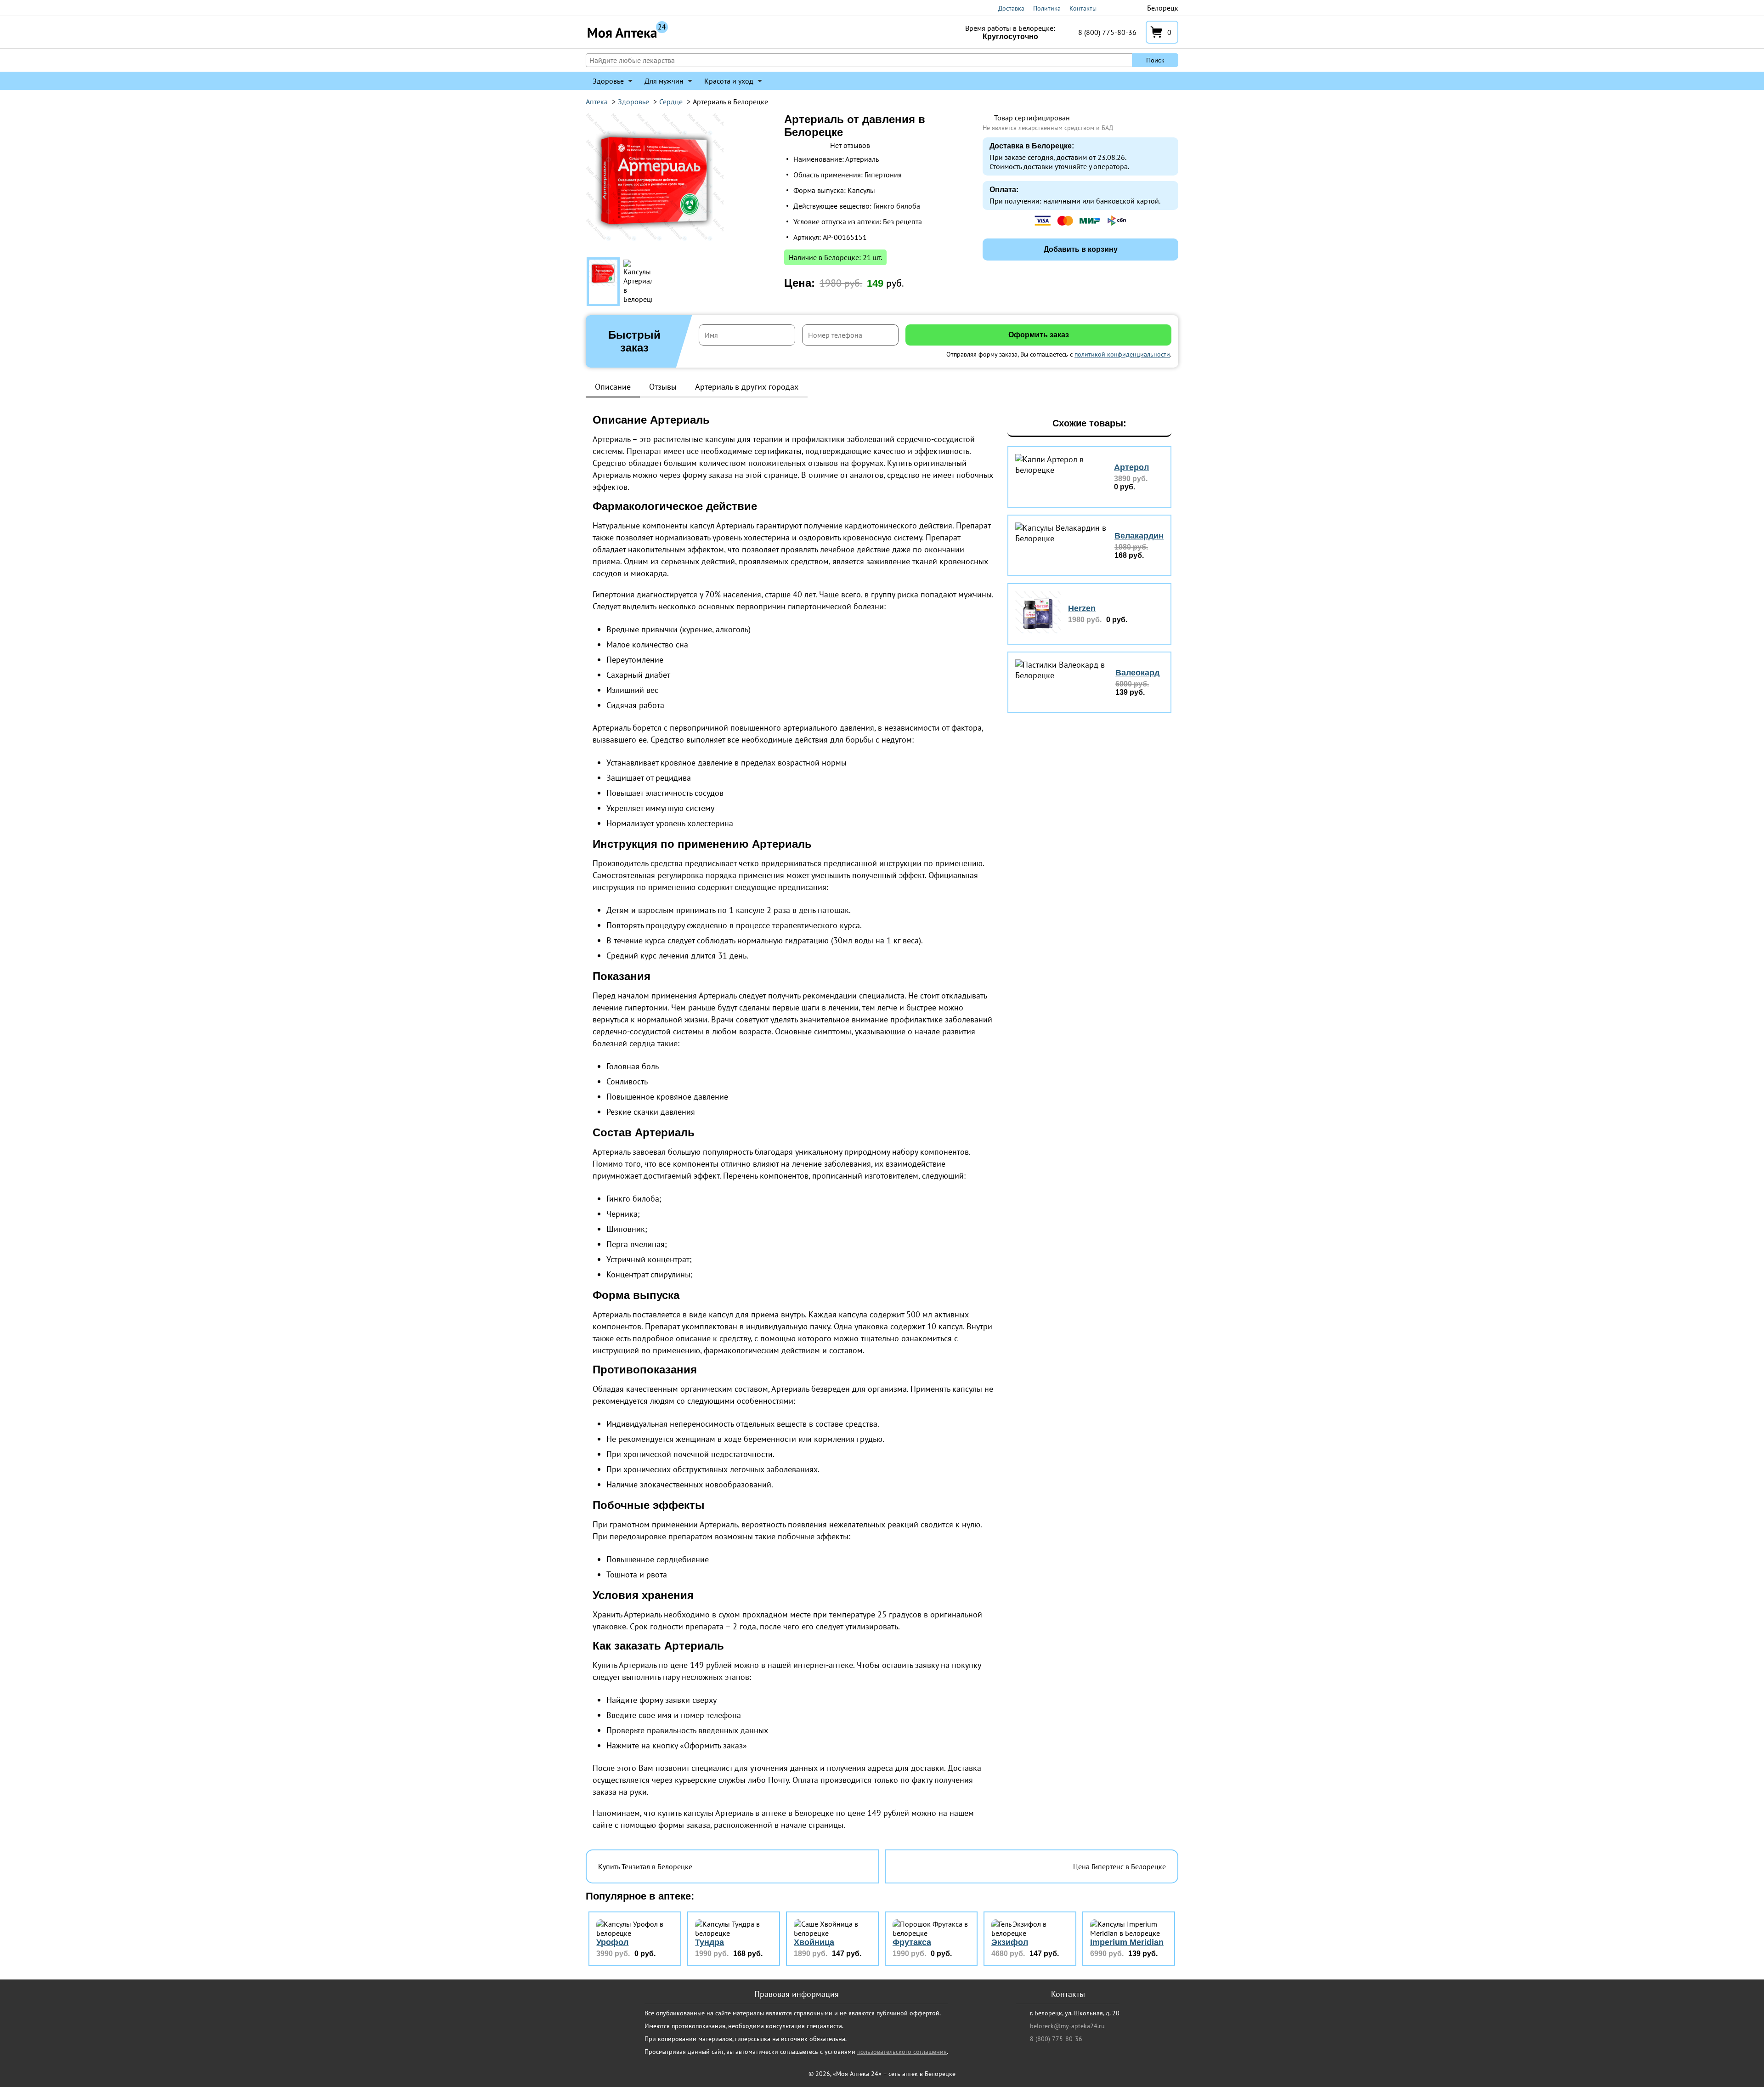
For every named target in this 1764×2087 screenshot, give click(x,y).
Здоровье (608, 81)
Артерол (1131, 467)
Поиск (1155, 60)
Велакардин (1139, 536)
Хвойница (814, 1942)
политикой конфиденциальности (1122, 354)
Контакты (1083, 8)
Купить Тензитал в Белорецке (645, 1866)
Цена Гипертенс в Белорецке (1119, 1866)
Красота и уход (729, 81)
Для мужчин (664, 81)
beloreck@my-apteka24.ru (1067, 2026)
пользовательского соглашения (902, 2052)
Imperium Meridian (1127, 1942)
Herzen (1082, 608)
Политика (1047, 8)
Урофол (612, 1942)
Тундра (710, 1942)
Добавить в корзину (1081, 249)
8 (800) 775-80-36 (1107, 32)
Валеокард (1137, 673)
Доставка (1011, 8)
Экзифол (1010, 1942)
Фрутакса (912, 1942)
